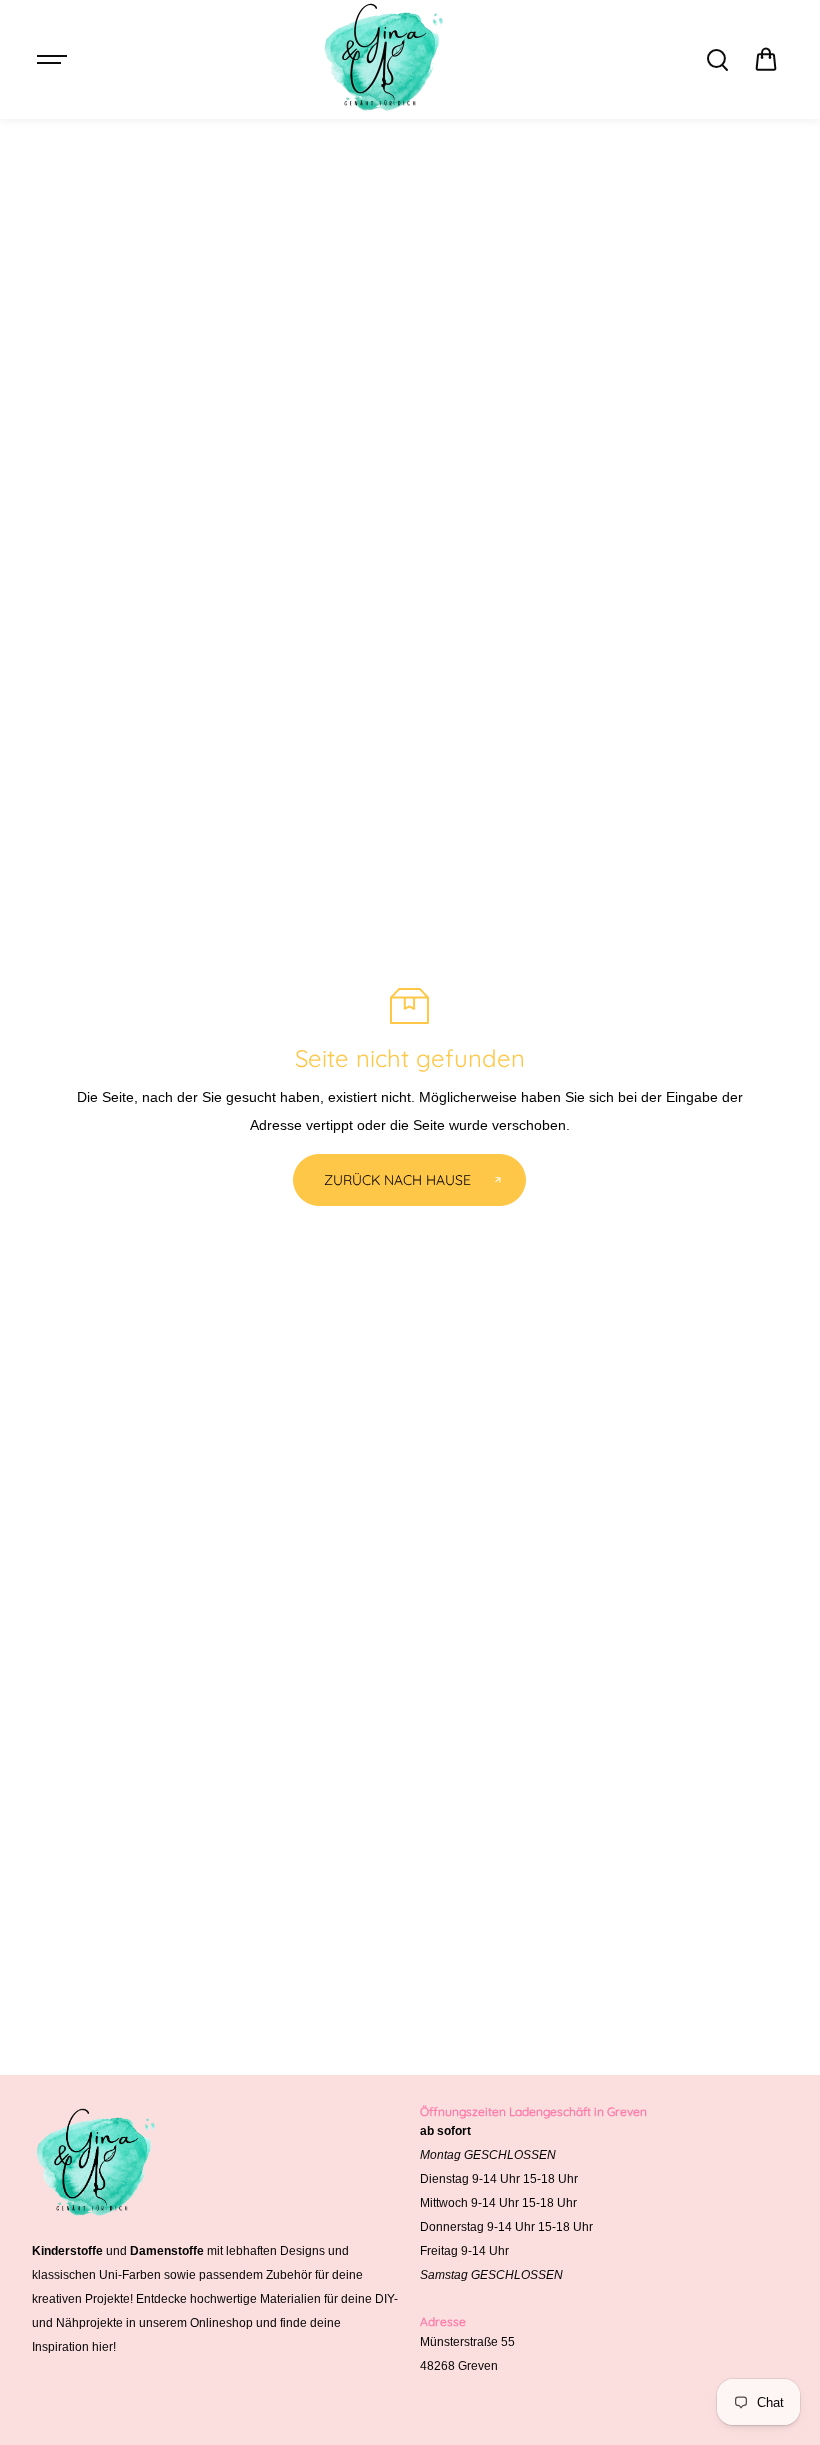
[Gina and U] (385, 59)
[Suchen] (717, 60)
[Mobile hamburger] (54, 60)
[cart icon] (766, 60)
